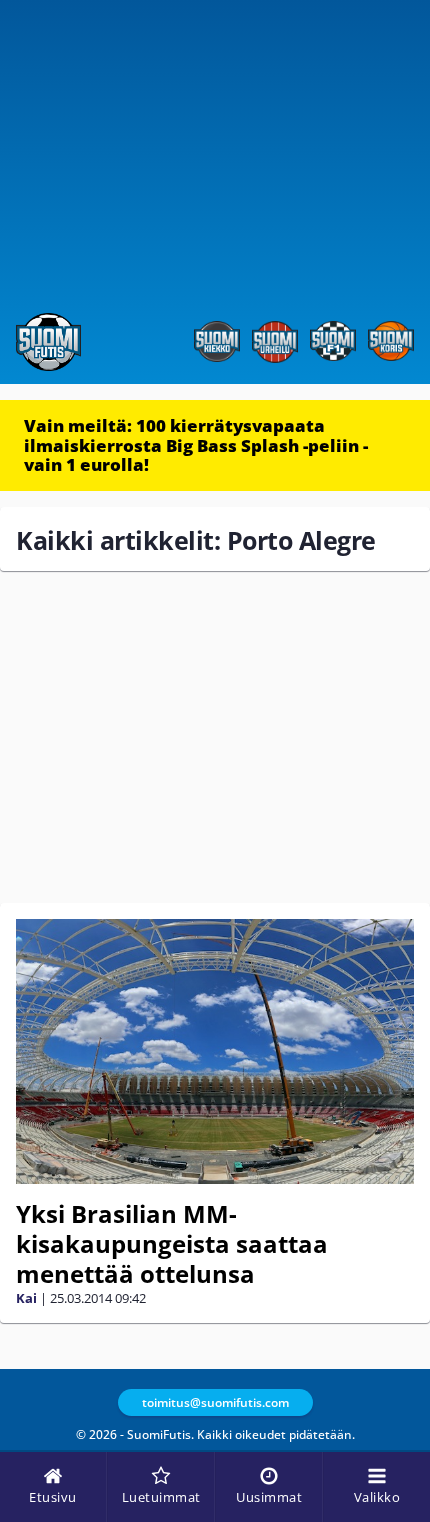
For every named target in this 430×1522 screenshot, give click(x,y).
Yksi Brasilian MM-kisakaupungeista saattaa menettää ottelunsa (172, 1243)
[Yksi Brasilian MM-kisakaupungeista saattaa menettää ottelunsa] (215, 1051)
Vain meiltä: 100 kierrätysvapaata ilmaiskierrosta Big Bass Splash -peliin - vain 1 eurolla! (196, 445)
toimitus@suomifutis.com (215, 1402)
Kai (26, 1298)
